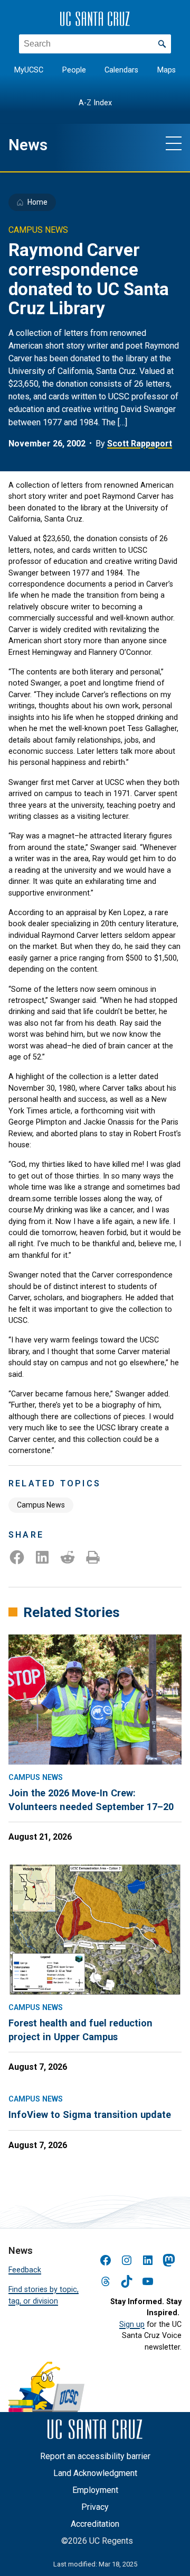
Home (37, 202)
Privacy (95, 2507)
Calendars (121, 70)
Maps (167, 70)
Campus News (41, 1505)
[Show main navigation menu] (174, 143)
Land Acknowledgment (95, 2473)
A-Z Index (95, 103)
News (28, 145)
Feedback (25, 2270)
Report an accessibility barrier (95, 2456)
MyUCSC (29, 70)
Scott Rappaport (140, 444)
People (74, 70)
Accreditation (95, 2524)
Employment (95, 2490)
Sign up (132, 2324)
